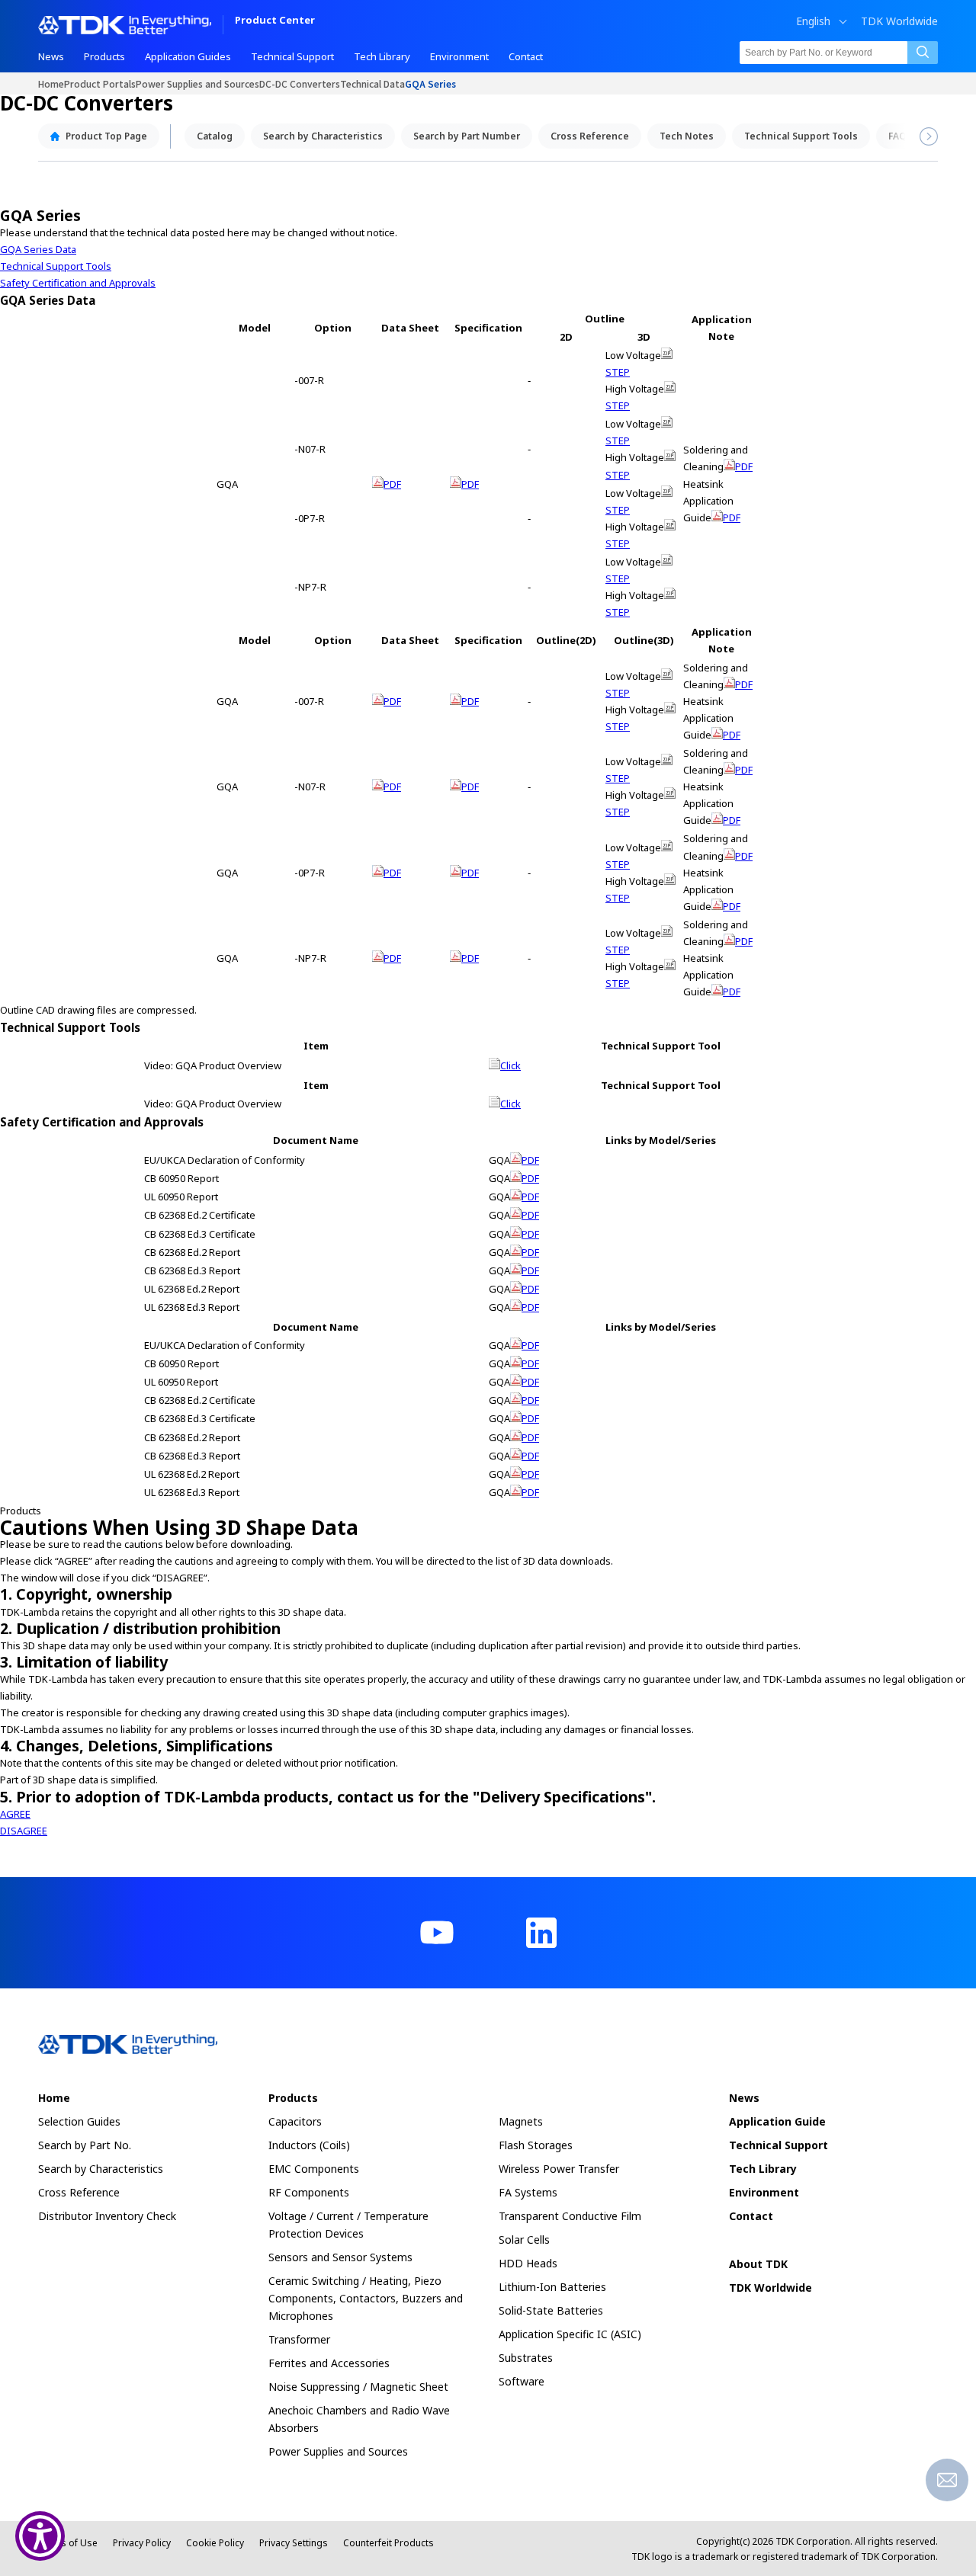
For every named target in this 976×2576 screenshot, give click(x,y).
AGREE (15, 1814)
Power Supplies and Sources (197, 83)
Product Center (275, 21)
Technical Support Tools (56, 266)
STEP (618, 372)
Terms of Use (68, 2543)
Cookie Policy (215, 2543)
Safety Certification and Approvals (78, 283)
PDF (392, 484)
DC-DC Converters (300, 83)
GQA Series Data (38, 249)
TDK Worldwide (899, 21)
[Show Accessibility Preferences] (40, 2536)
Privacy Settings (294, 2543)
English (813, 21)
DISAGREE (24, 1831)
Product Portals (100, 83)
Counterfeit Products (388, 2543)
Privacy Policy (142, 2543)
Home (51, 83)
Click (510, 1065)
